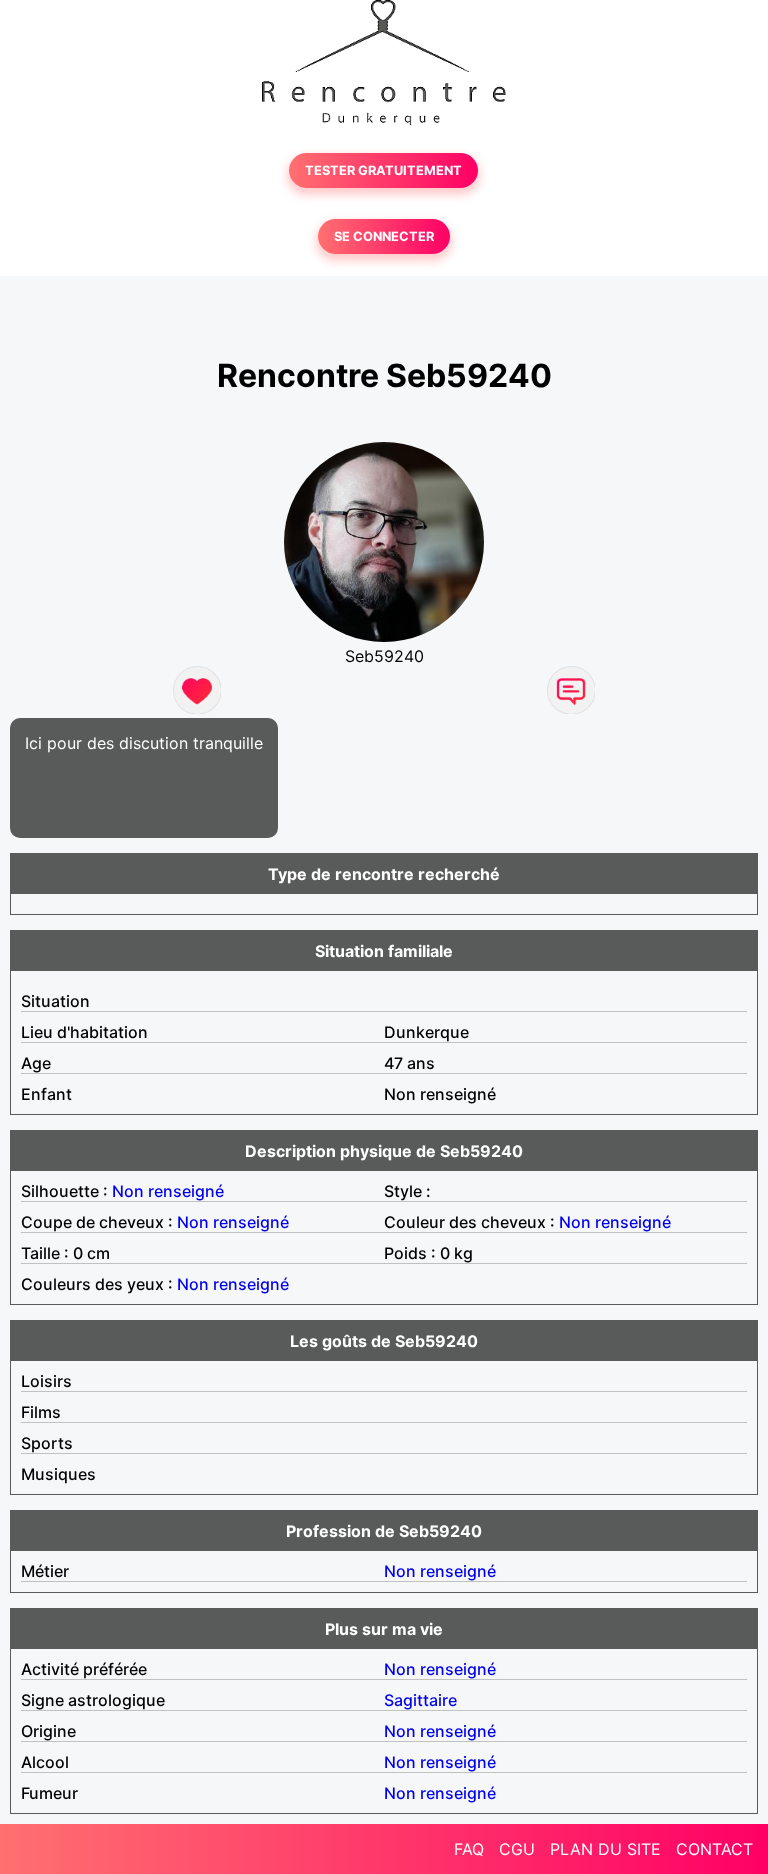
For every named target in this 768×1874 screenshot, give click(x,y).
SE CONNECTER (384, 236)
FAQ (469, 1849)
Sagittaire (420, 1700)
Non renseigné (168, 1191)
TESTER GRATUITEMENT (383, 170)
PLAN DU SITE (605, 1849)
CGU (517, 1849)
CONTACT (714, 1849)
